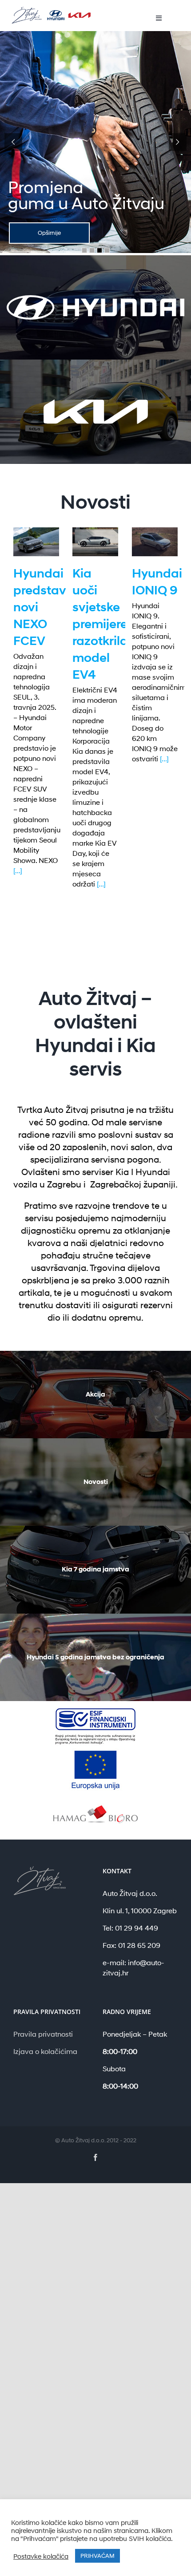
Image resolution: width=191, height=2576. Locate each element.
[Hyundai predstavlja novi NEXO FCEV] (36, 542)
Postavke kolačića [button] (41, 2556)
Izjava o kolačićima (45, 2051)
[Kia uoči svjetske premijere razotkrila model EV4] (95, 542)
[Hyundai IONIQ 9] (155, 542)
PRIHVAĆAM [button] (97, 2556)
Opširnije (49, 233)
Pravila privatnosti (43, 2034)
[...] (18, 870)
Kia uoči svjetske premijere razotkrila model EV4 (100, 624)
